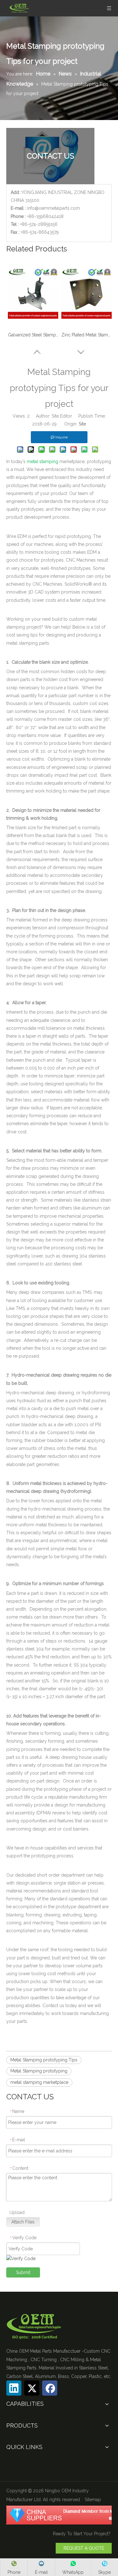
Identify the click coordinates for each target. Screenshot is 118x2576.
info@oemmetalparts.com (53, 208)
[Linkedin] (14, 2388)
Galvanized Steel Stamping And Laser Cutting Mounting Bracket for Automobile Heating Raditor (33, 335)
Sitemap (93, 2500)
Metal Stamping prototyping (39, 2071)
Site (82, 424)
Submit (23, 2272)
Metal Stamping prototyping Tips (44, 2060)
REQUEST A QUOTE (84, 2548)
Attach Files (23, 2222)
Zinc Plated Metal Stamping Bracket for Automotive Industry (87, 335)
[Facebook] (50, 2388)
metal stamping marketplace (39, 2082)
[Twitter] (32, 2388)
